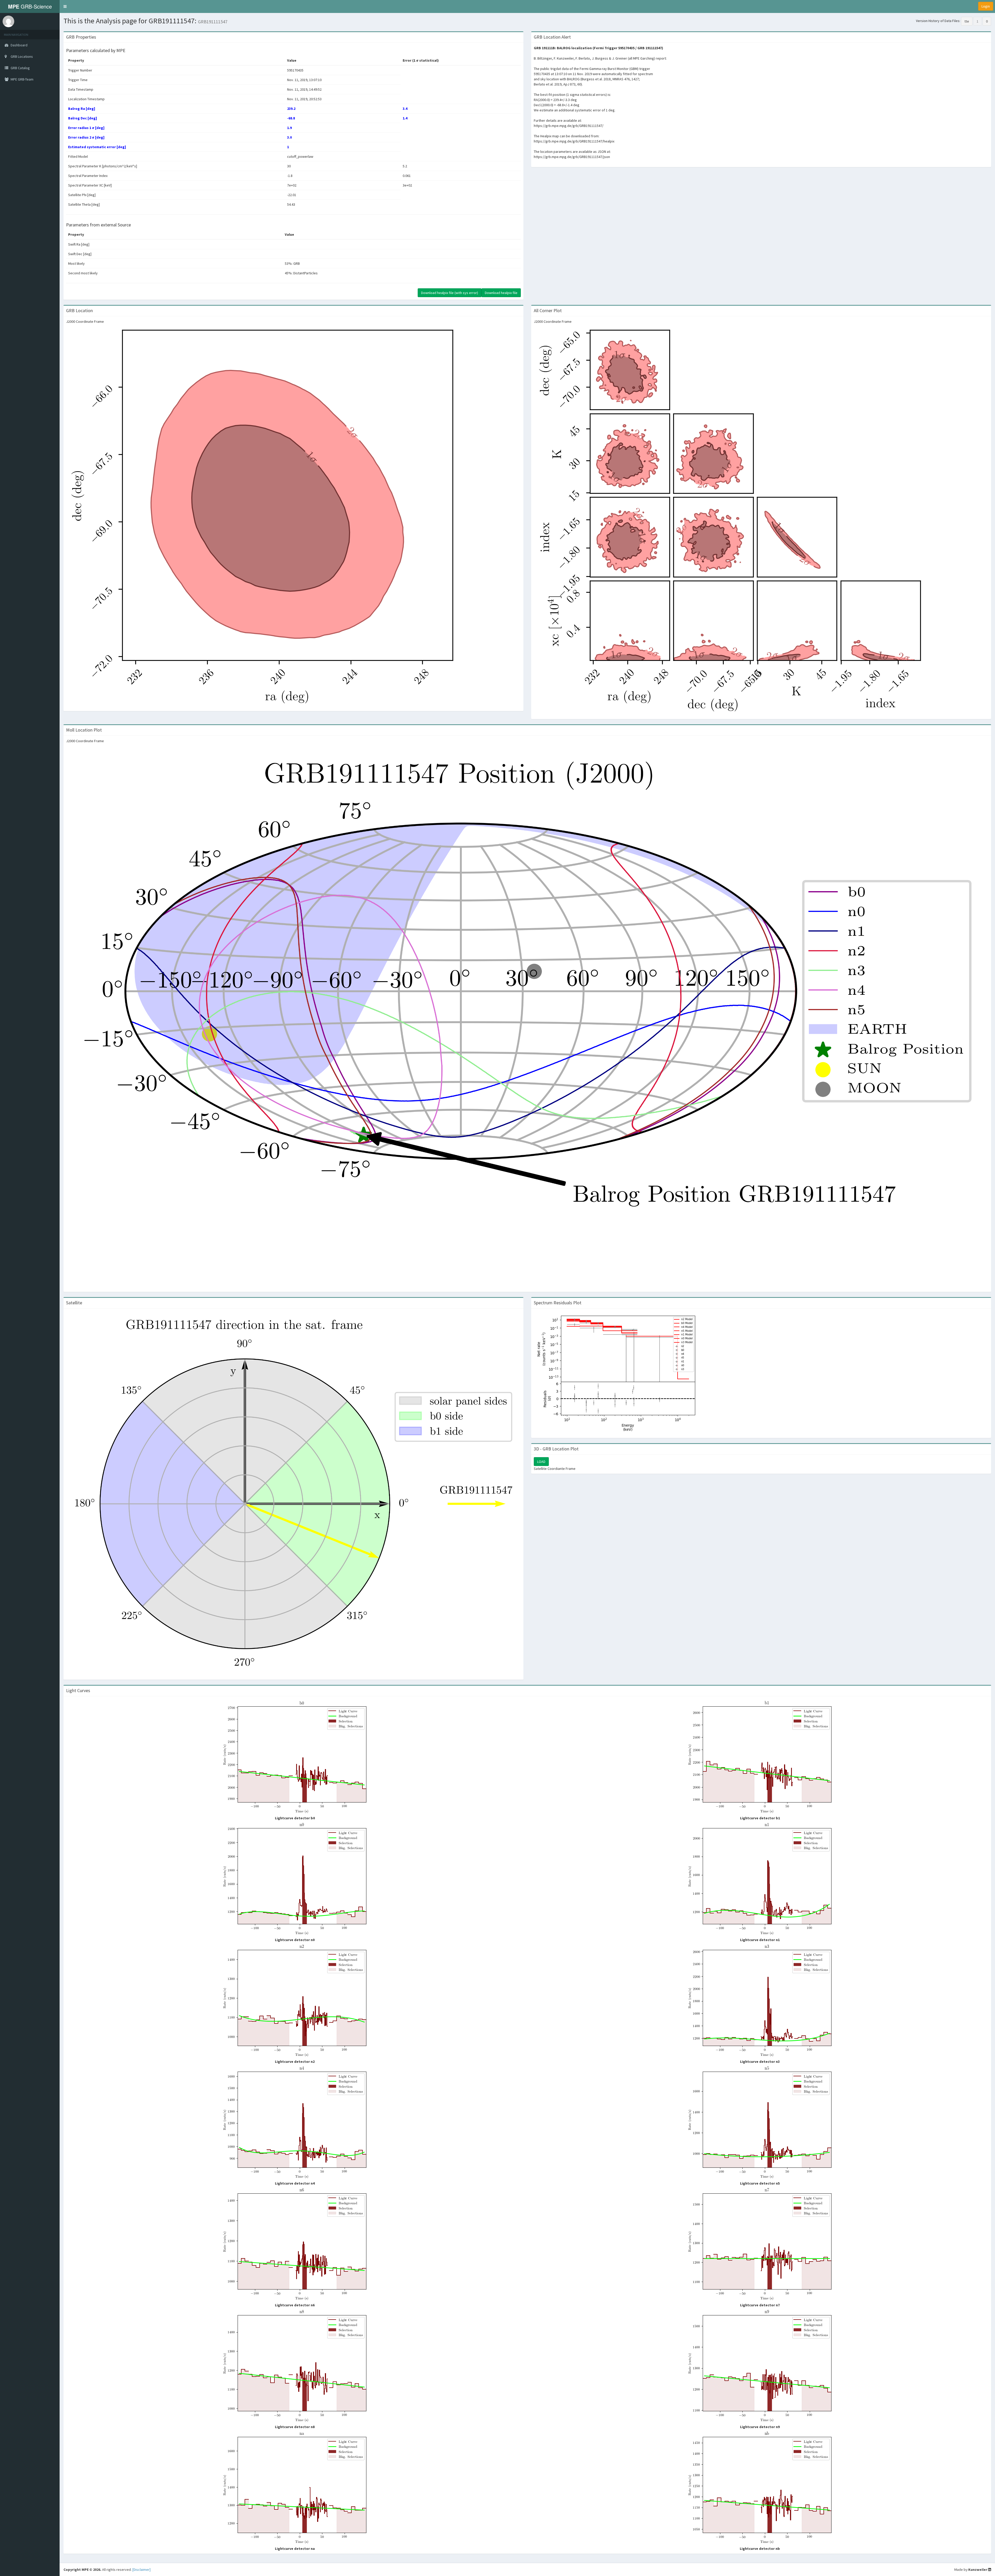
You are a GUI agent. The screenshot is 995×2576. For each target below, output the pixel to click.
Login (986, 6)
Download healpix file (501, 293)
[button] (65, 6)
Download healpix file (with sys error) (450, 293)
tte (967, 21)
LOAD (541, 1462)
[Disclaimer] (141, 2570)
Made (959, 2570)
